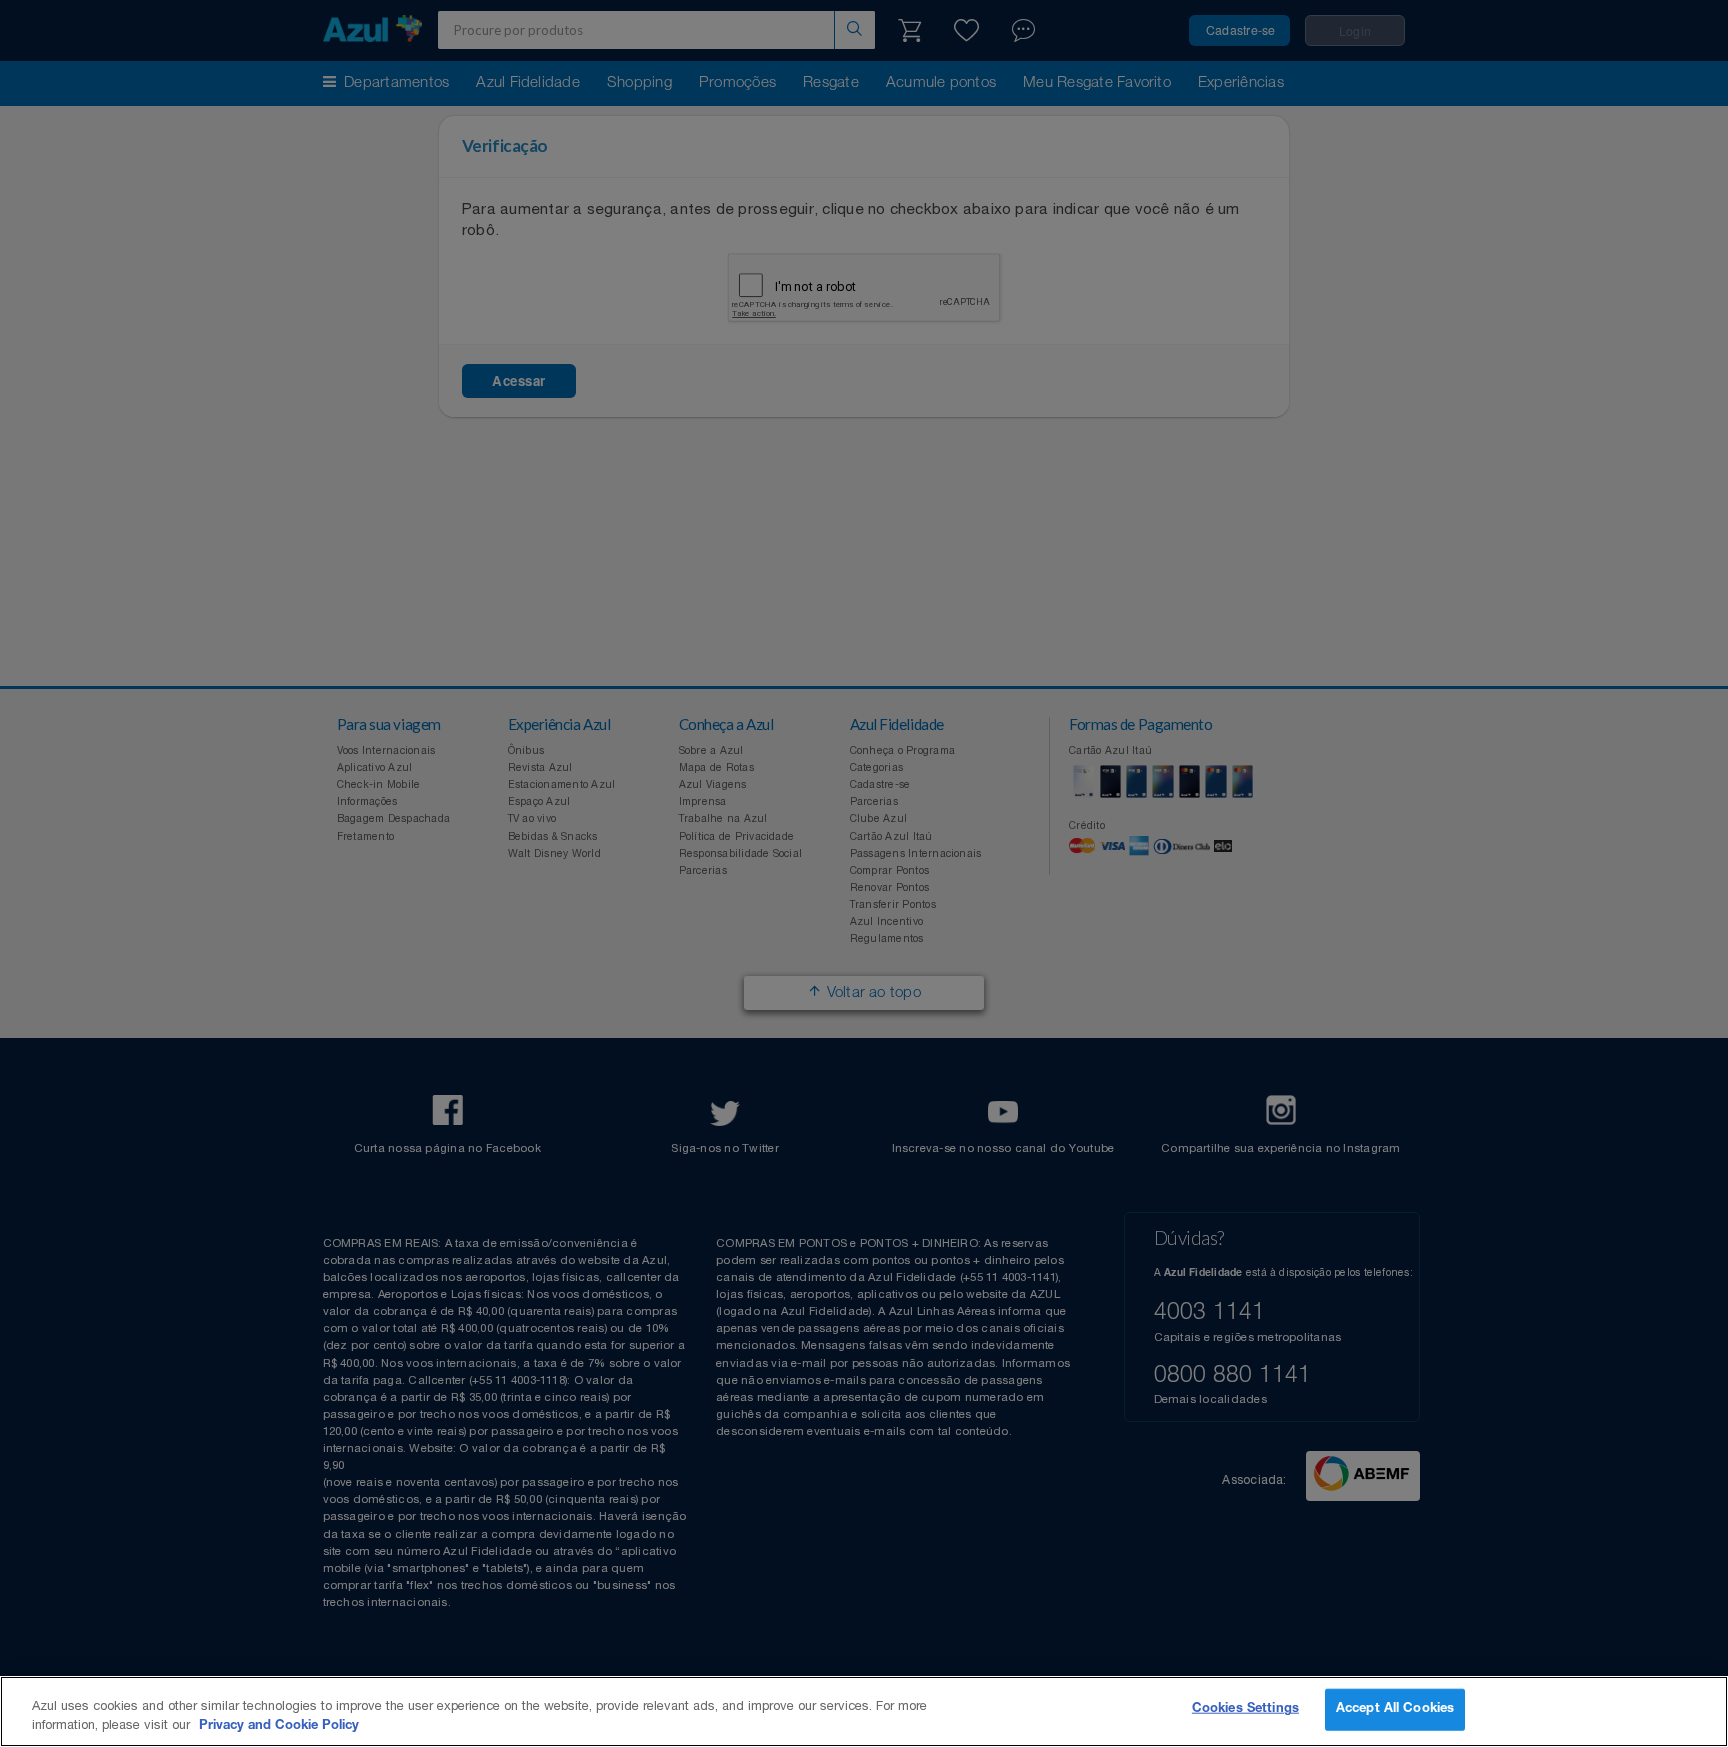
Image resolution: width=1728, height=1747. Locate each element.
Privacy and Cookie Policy (279, 1726)
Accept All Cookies (1395, 1709)
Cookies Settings (1245, 1709)
